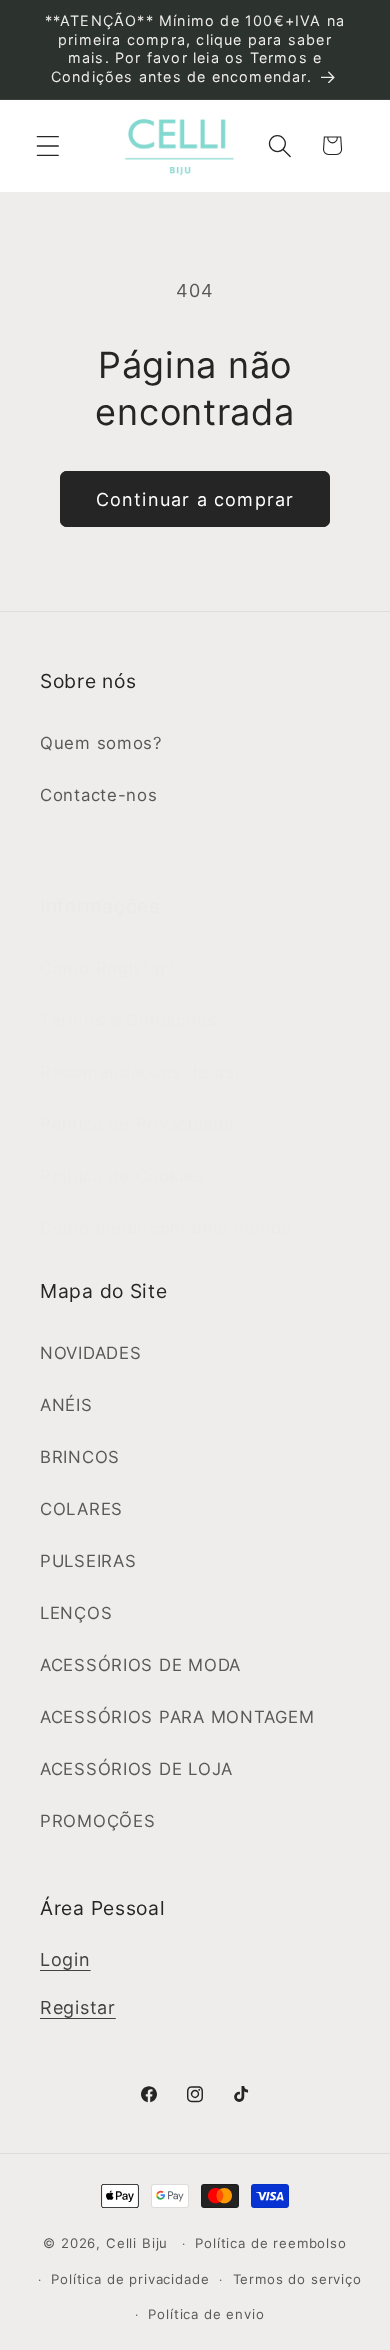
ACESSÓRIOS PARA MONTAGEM (177, 1717)
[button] (48, 145)
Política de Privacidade (137, 1124)
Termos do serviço (297, 2279)
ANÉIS (66, 1405)
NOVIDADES (90, 1353)
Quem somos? (101, 743)
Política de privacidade (130, 2279)
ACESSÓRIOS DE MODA (140, 1665)
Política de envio (206, 2314)
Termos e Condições (128, 1020)
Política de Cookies (122, 1176)
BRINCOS (80, 1457)
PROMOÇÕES (97, 1821)
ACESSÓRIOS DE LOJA (136, 1769)
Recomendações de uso (142, 1072)
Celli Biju (137, 2243)
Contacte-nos (99, 795)
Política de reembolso (271, 2243)
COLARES (81, 1509)
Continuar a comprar (195, 499)
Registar (78, 2007)
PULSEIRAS (88, 1561)
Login (65, 1959)
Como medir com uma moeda (165, 1228)
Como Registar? (108, 968)
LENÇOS (76, 1613)
